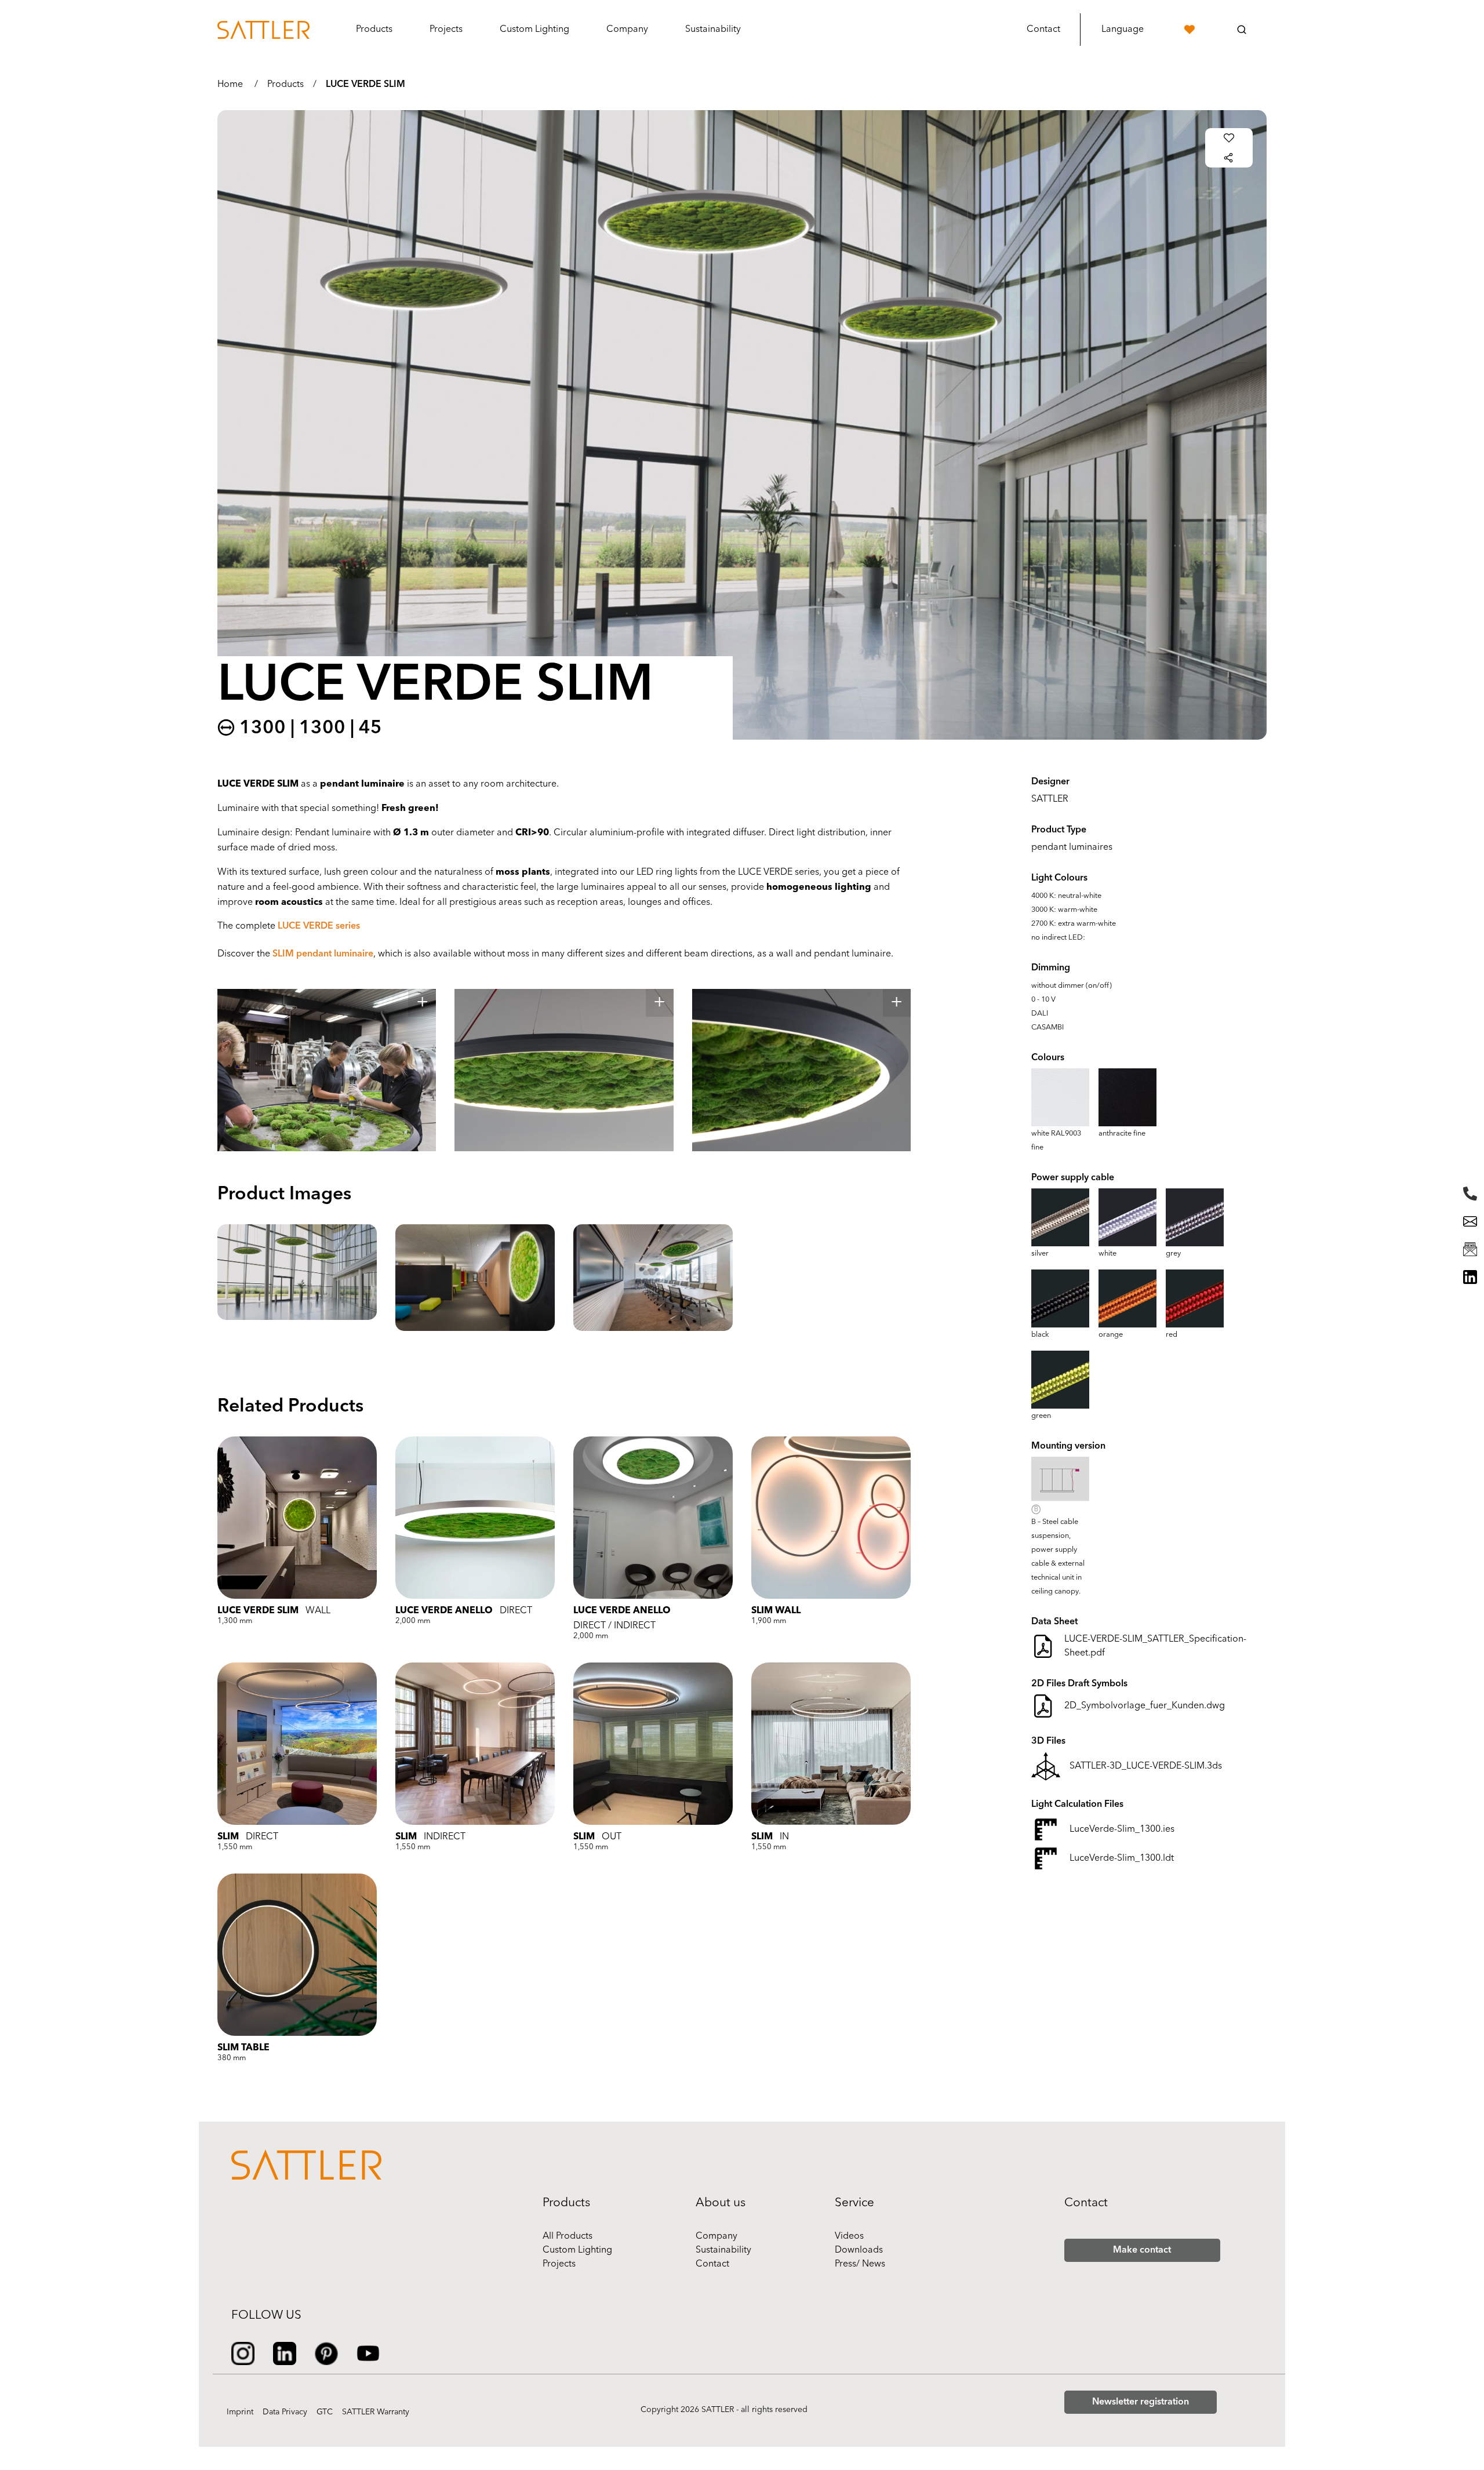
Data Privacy (285, 2412)
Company (716, 2236)
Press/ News (860, 2264)
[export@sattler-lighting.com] (1470, 1221)
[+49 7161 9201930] (1470, 1194)
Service (854, 2203)
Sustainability (723, 2250)
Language (1123, 30)
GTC (325, 2412)
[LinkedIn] (1470, 1277)
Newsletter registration (1141, 2402)
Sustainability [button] (713, 30)
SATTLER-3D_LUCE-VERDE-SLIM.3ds (1146, 1766)
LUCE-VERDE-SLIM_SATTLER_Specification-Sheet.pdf (1155, 1646)
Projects (446, 30)
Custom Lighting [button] (534, 30)
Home (230, 85)
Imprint (240, 2412)
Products (285, 85)
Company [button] (627, 30)
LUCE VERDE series (319, 926)
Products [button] (374, 30)
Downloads (859, 2250)
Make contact (1142, 2250)
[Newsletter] (1470, 1249)
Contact (1043, 30)
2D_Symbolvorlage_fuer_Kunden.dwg (1145, 1706)
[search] (1242, 30)
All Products (568, 2236)
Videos (849, 2236)
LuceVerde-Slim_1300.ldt (1122, 1858)
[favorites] (1190, 30)
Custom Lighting (577, 2250)
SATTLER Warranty (376, 2412)
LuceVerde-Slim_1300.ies (1122, 1829)
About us (721, 2203)
